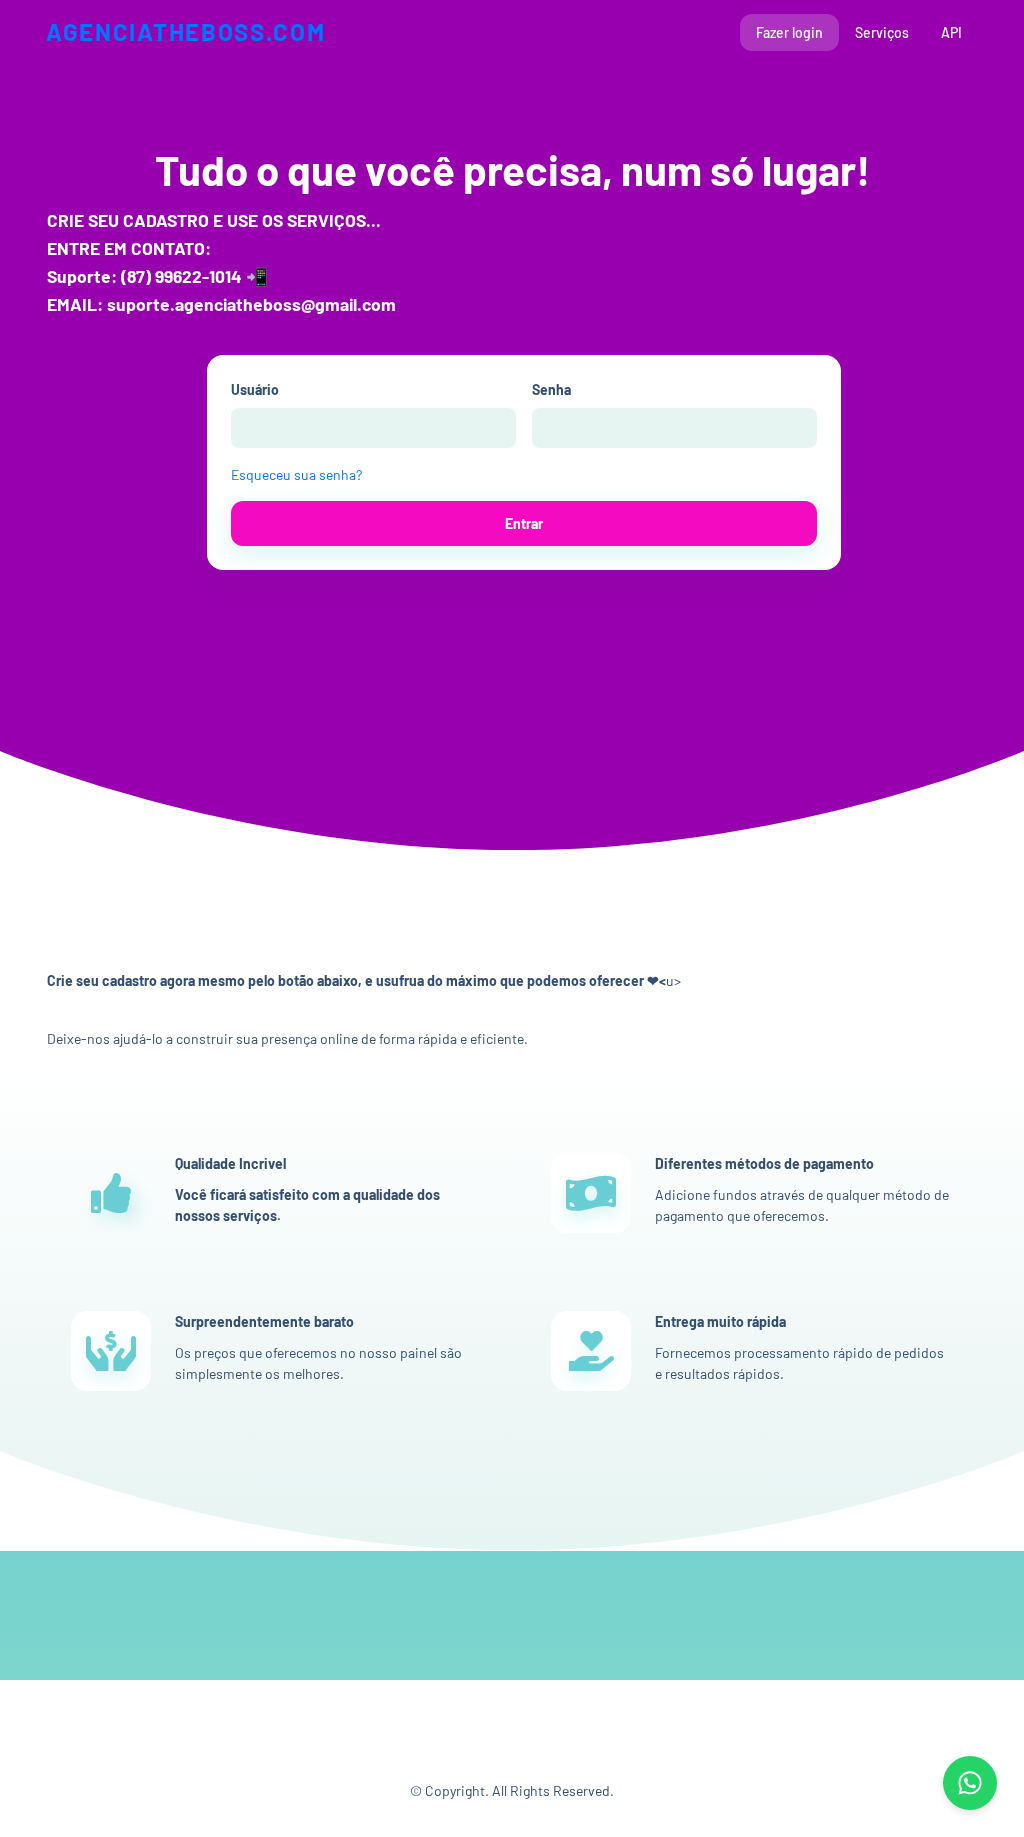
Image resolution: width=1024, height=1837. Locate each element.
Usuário (255, 389)
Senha (551, 389)
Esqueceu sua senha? (296, 474)
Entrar (524, 523)
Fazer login (789, 32)
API (951, 32)
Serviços (882, 32)
